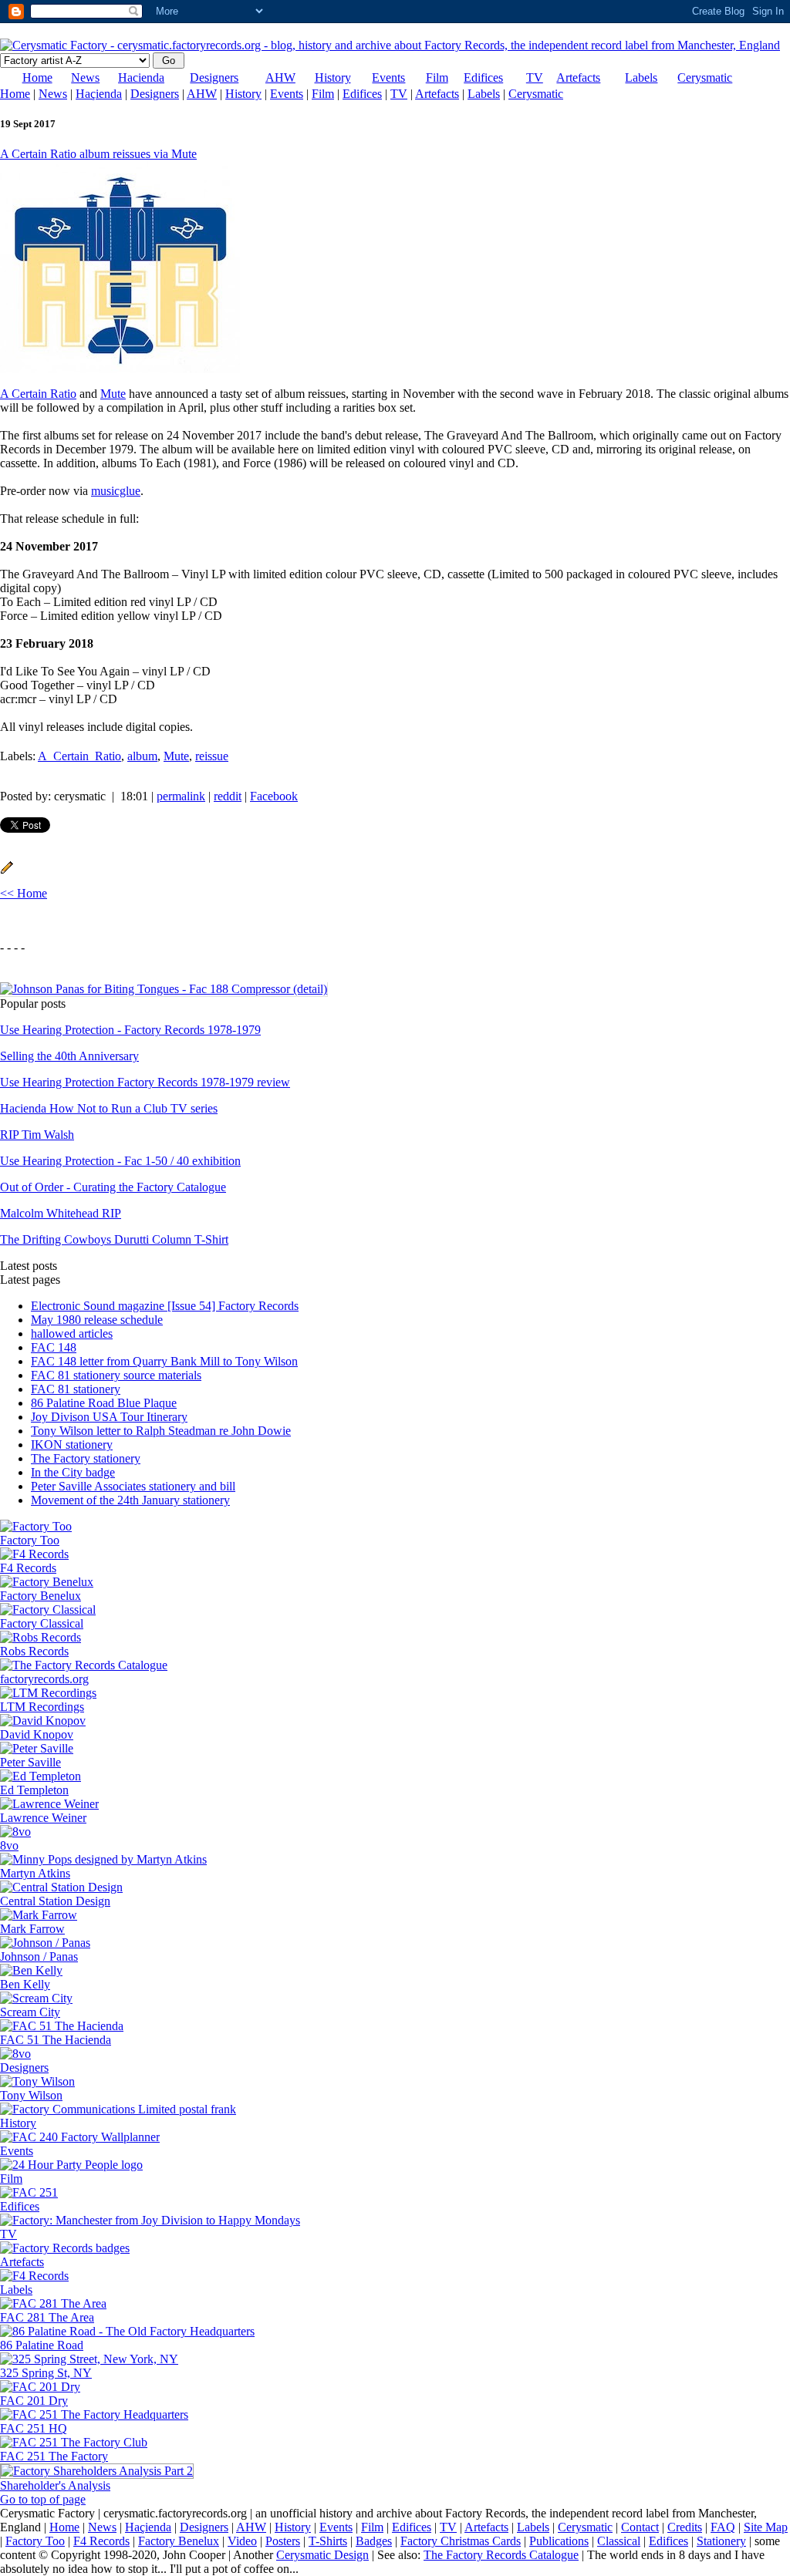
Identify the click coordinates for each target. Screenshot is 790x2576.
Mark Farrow (32, 1929)
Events (388, 77)
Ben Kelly (25, 1984)
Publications (559, 2541)
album (142, 756)
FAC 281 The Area (47, 2317)
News (85, 77)
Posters (283, 2541)
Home (37, 77)
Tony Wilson (31, 2095)
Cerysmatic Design (322, 2555)
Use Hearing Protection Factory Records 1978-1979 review (145, 1082)
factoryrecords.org (44, 1679)
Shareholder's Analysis (55, 2485)
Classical (619, 2541)
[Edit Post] (7, 870)
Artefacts (578, 77)
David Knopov (37, 1734)
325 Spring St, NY (46, 2373)
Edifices (483, 77)
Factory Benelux (41, 1596)
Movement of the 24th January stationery (130, 1500)
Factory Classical (42, 1623)
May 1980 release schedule (97, 1320)
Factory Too (30, 1540)
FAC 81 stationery (76, 1389)
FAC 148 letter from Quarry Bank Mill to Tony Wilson (164, 1361)
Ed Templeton (34, 1790)
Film (437, 77)
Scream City (30, 2012)
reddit (228, 796)
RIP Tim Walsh (37, 1135)
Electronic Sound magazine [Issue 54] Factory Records (165, 1306)
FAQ (723, 2527)
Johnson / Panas (39, 1956)
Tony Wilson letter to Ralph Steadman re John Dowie (161, 1431)
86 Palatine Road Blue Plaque (104, 1403)
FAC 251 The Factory (54, 2456)
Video (242, 2541)
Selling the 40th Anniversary (69, 1056)
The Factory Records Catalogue (501, 2555)
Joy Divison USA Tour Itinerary (109, 1417)
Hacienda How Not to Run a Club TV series (109, 1108)
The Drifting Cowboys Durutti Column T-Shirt (114, 1239)
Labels (641, 77)
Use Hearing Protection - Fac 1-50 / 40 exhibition (120, 1161)
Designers (214, 77)
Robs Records (34, 1651)
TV (535, 77)
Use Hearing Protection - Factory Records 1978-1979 (130, 1030)
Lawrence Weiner (43, 1818)
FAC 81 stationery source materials (116, 1375)
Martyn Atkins (35, 1873)
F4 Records (28, 1568)
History (333, 77)
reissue (212, 756)
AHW (280, 77)
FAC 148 (54, 1347)
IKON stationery (72, 1445)
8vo (9, 1845)
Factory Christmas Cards (461, 2541)
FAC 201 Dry (34, 2401)
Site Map (766, 2527)
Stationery (721, 2541)
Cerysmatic (705, 77)
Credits (685, 2527)
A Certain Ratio (38, 394)
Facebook (274, 796)
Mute (113, 394)
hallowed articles (72, 1333)
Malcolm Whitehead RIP (61, 1213)
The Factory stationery (86, 1458)
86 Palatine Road (42, 2345)
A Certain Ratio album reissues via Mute (98, 154)
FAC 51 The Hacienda (56, 2040)
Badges (374, 2541)
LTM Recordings (42, 1707)
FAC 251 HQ (34, 2428)
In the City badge (73, 1472)
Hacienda (141, 77)
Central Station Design (55, 1901)
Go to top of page (43, 2499)
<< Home (24, 893)
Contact (640, 2527)
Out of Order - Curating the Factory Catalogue (113, 1187)
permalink (181, 796)
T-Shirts (328, 2541)
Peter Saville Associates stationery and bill (133, 1486)
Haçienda (99, 94)
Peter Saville (30, 1762)
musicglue (116, 491)
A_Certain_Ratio (79, 756)
